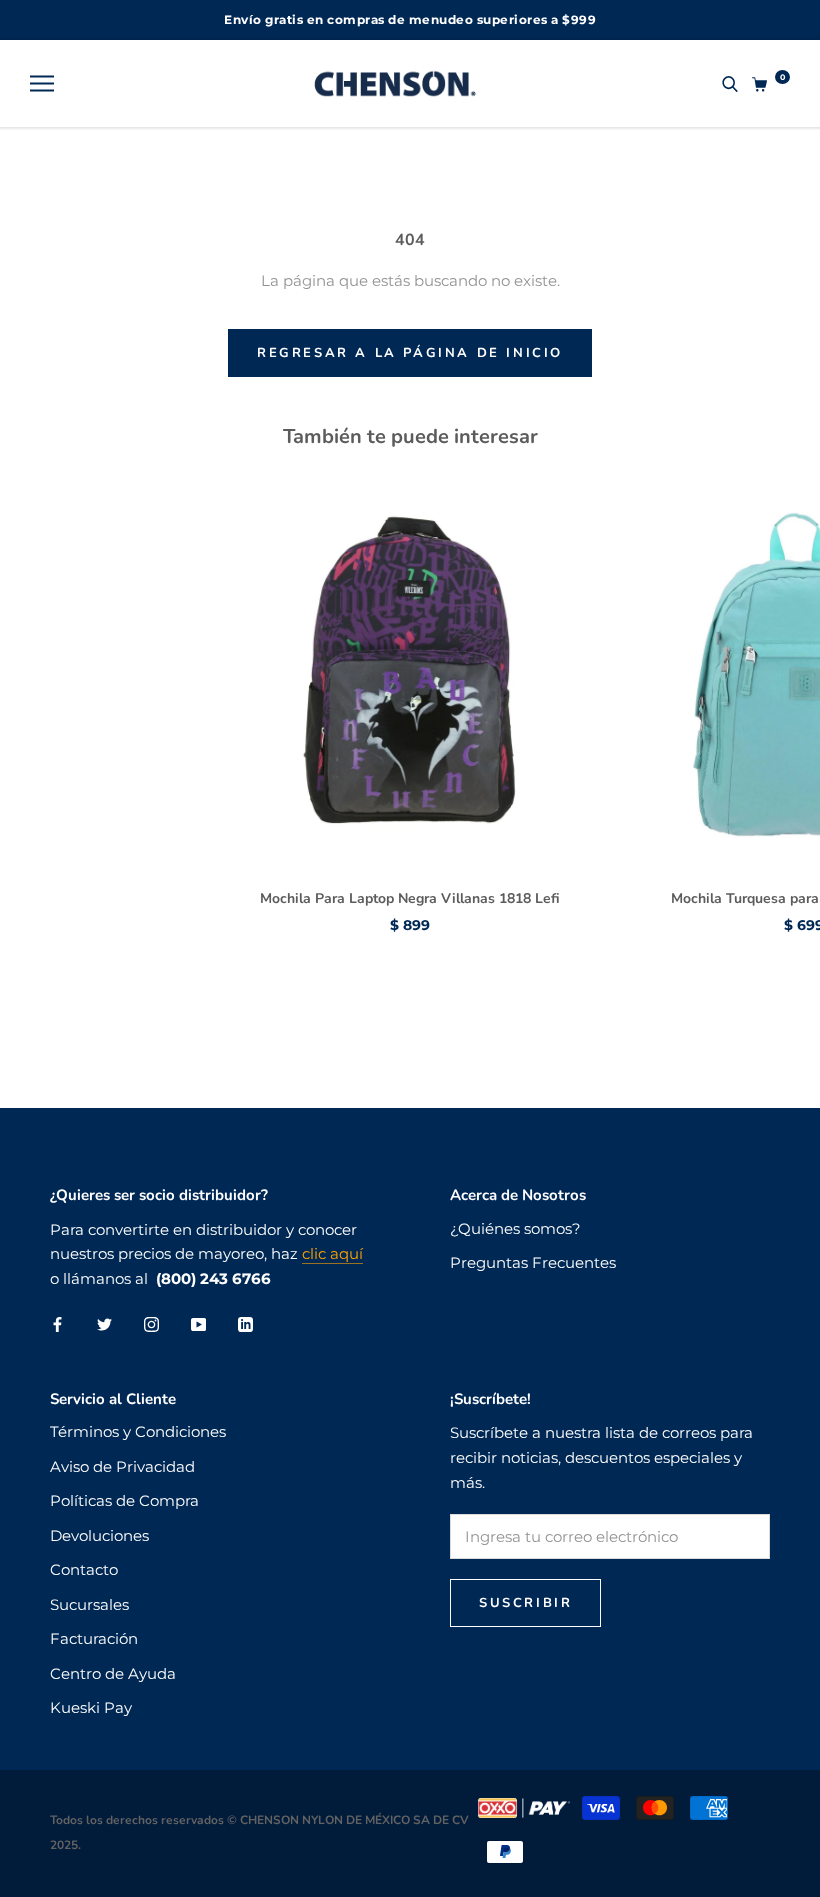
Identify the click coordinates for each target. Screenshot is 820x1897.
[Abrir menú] (42, 84)
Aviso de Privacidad (122, 1466)
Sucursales (89, 1604)
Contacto (84, 1569)
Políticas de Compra (124, 1500)
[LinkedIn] (245, 1324)
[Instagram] (151, 1324)
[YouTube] (198, 1324)
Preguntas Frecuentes (533, 1262)
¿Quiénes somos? (515, 1228)
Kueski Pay (91, 1707)
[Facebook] (57, 1324)
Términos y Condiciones (138, 1431)
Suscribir (525, 1603)
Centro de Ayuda (113, 1673)
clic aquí (332, 1253)
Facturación (94, 1638)
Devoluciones (99, 1535)
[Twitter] (104, 1324)
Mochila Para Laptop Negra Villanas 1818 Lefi (410, 898)
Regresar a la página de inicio (410, 353)
